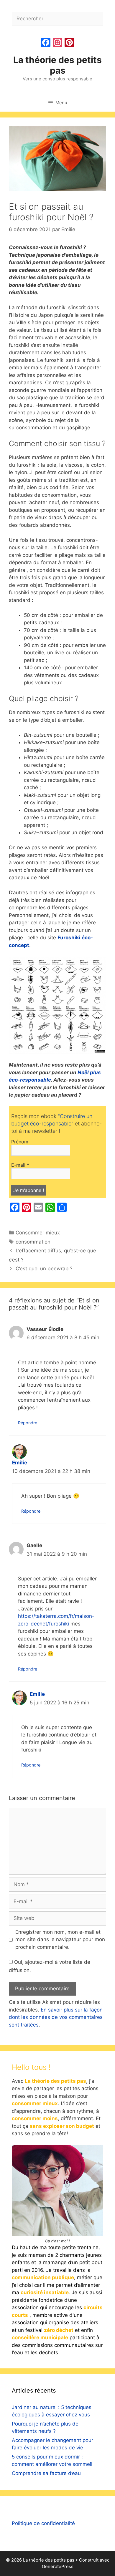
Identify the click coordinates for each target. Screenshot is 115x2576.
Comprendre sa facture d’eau (46, 2473)
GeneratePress (58, 2566)
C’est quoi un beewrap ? (44, 1269)
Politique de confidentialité (43, 2523)
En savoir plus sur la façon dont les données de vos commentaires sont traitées (56, 2017)
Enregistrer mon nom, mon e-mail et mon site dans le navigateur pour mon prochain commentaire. (60, 1940)
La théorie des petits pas (57, 65)
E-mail (20, 1165)
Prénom (20, 1142)
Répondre (28, 1423)
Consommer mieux (38, 1233)
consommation (33, 1242)
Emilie (20, 1463)
